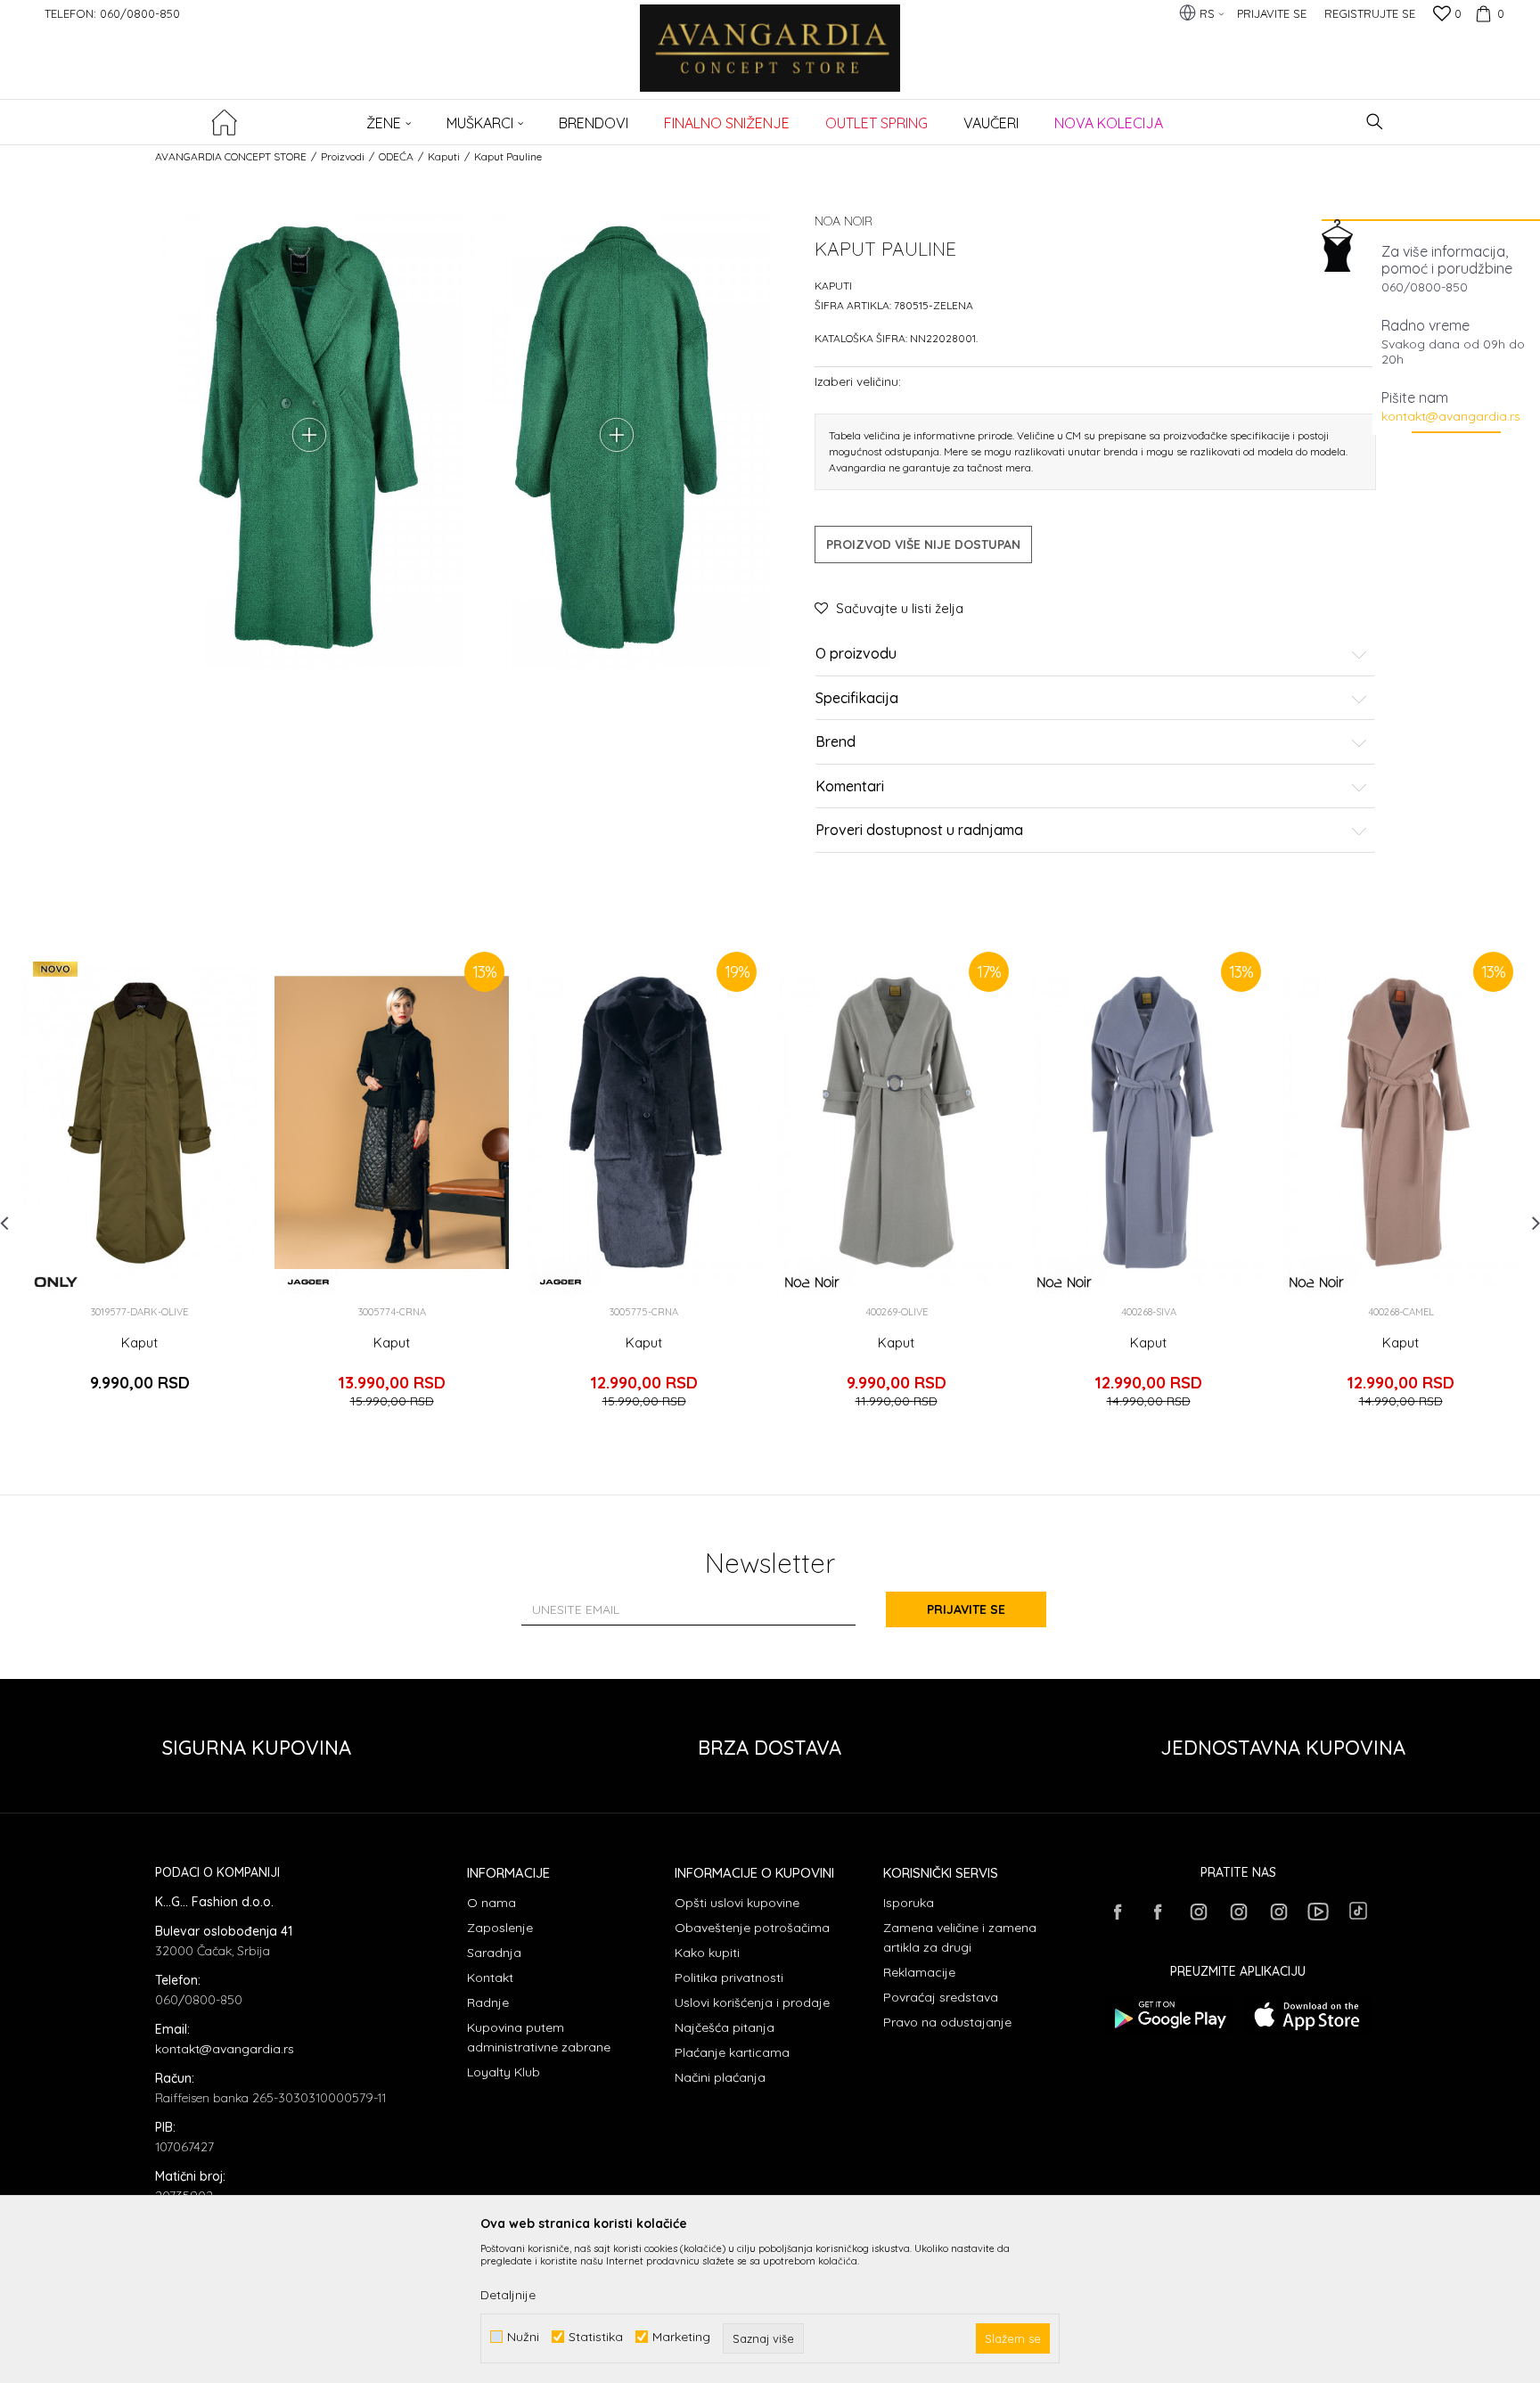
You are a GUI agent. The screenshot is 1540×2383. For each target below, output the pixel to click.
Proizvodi (343, 156)
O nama (491, 1903)
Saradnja (494, 1953)
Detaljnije (508, 2295)
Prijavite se (966, 1609)
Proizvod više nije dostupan (923, 545)
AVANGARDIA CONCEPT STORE (231, 156)
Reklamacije (919, 1972)
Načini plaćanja (720, 2077)
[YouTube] (1318, 1912)
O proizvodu (856, 654)
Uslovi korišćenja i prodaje (752, 2002)
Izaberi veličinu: (858, 381)
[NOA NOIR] (812, 1282)
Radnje (488, 2002)
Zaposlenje (500, 1928)
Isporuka (909, 1903)
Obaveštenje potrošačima (752, 1928)
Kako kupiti (707, 1953)
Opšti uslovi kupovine (737, 1903)
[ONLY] (56, 1282)
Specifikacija (857, 699)
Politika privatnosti (729, 1978)
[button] (1375, 122)
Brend (836, 742)
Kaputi (444, 156)
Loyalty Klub (504, 2072)
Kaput (139, 1343)
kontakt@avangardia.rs (1451, 416)
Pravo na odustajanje (947, 2022)
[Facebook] (1118, 1912)
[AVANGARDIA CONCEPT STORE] (770, 60)
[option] (139, 1186)
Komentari (850, 787)
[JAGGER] (308, 1282)
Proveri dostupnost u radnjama (919, 831)
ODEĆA (396, 156)
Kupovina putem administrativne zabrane (539, 2037)
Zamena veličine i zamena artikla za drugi (960, 1937)
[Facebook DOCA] (1158, 1912)
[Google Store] (1169, 2015)
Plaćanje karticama (732, 2052)
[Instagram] (1198, 1912)
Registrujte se (1370, 13)
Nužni (523, 2337)
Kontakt (490, 1978)
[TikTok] (1358, 1911)
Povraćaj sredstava (941, 1997)
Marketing (681, 2337)
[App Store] (1307, 2015)
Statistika (596, 2337)
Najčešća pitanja (725, 2027)
